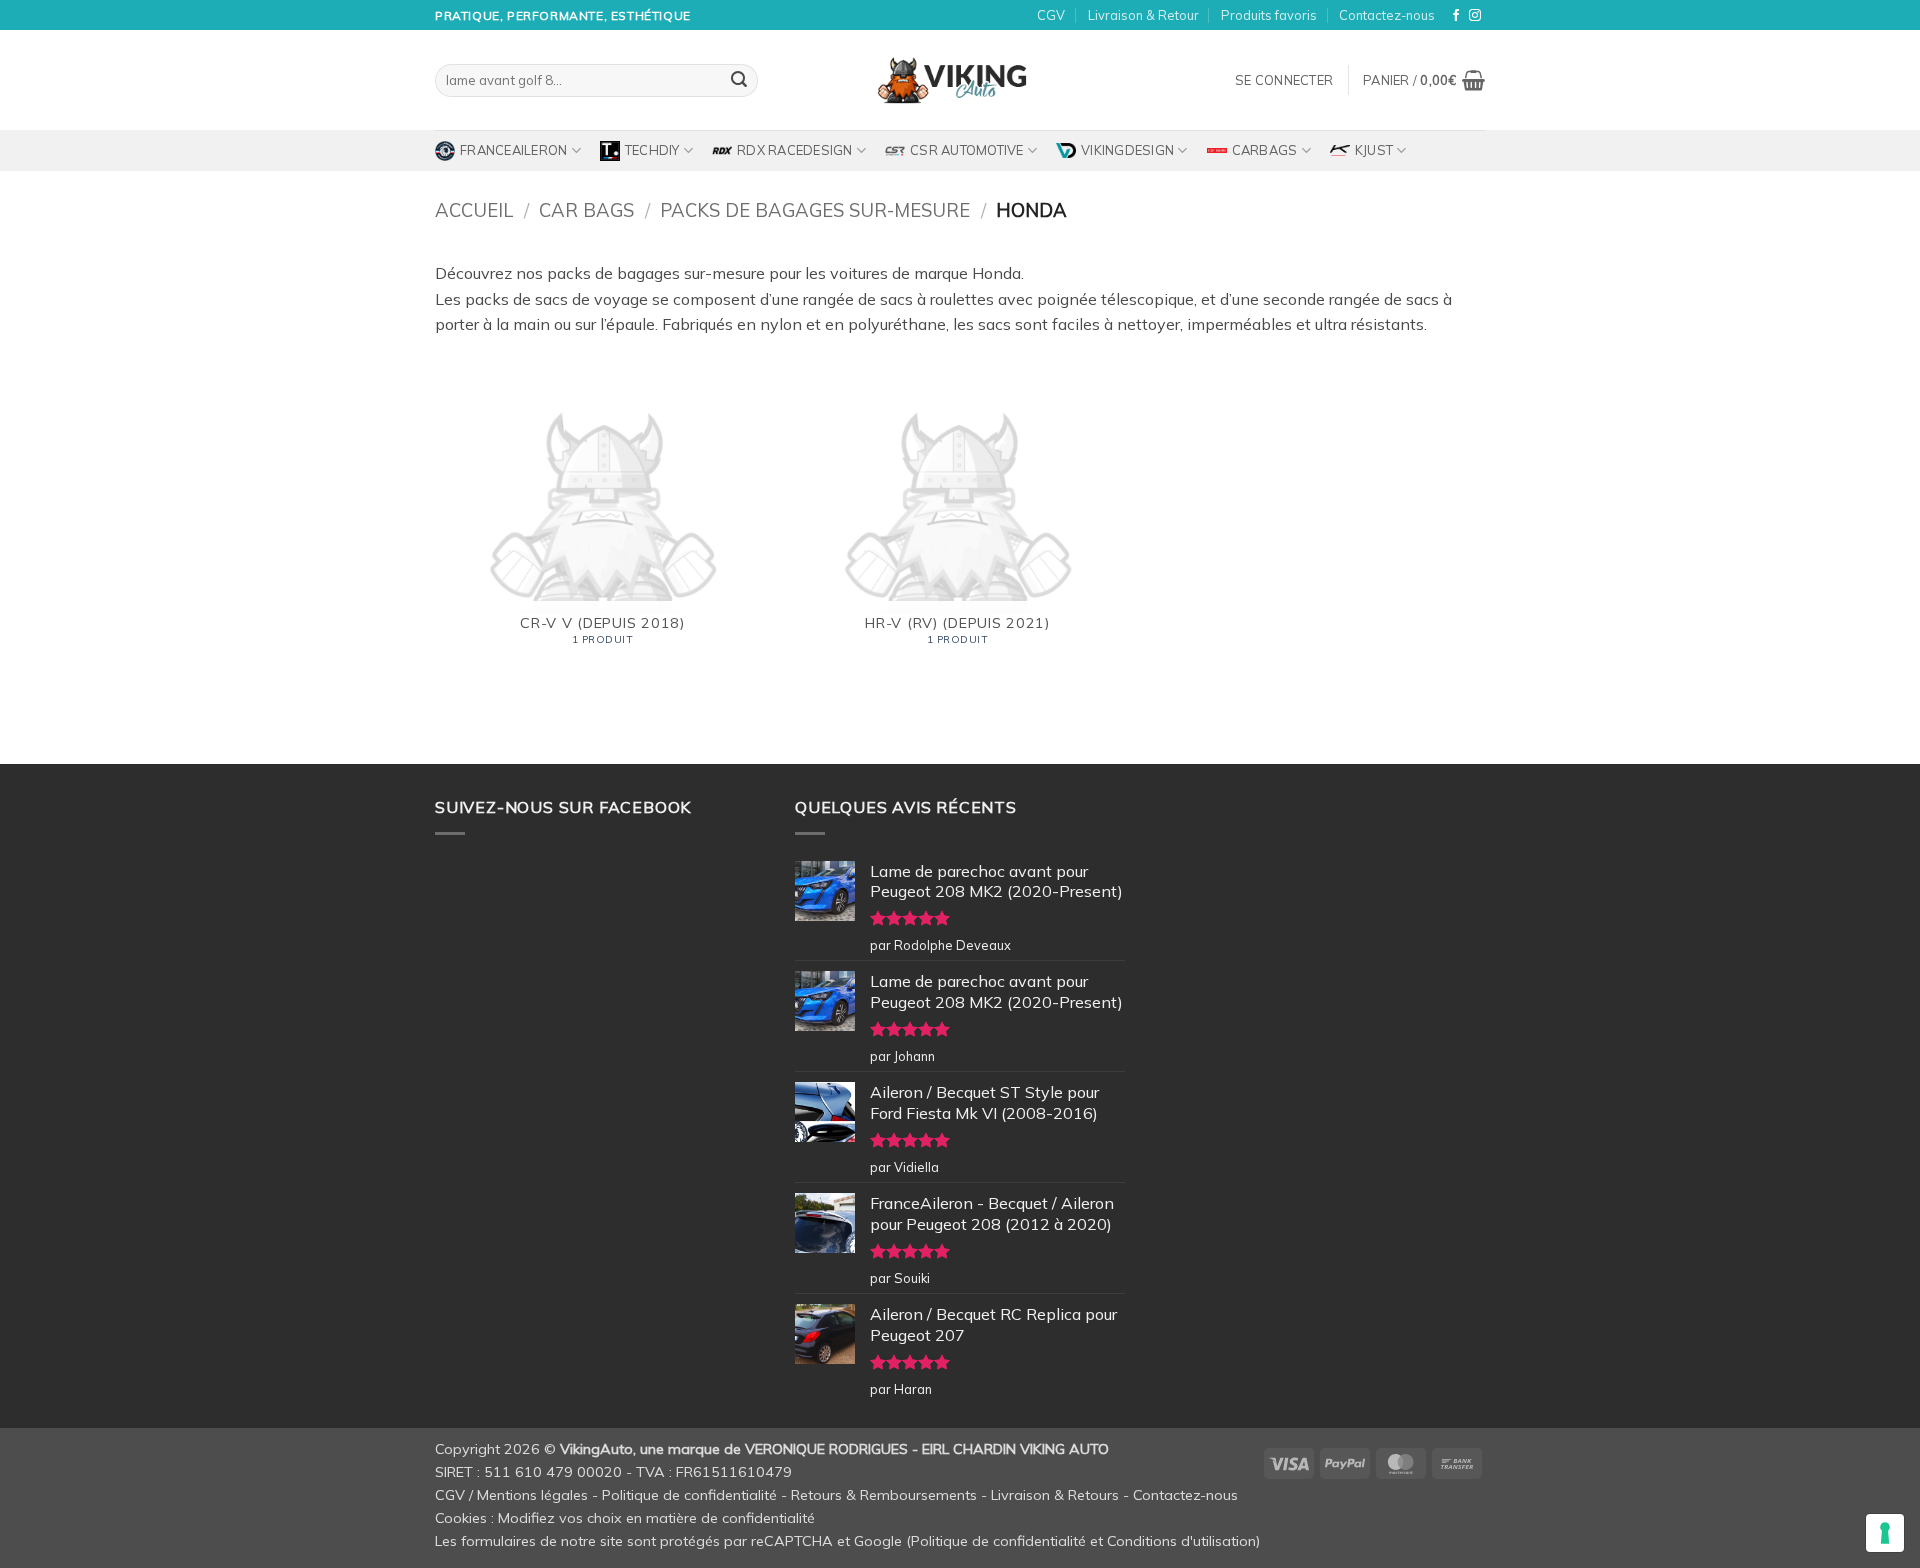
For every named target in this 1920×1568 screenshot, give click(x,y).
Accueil (474, 210)
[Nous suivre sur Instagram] (1475, 16)
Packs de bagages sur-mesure (815, 210)
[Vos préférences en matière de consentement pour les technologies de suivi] (1885, 1533)
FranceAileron (513, 150)
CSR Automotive (967, 150)
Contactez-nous (1387, 15)
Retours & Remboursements (884, 1495)
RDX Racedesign (795, 150)
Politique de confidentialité (689, 1495)
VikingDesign (1127, 150)
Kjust (1374, 150)
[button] (1284, 80)
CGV (1051, 15)
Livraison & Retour (1143, 15)
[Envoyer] (739, 81)
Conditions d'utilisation (1181, 1541)
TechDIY (652, 150)
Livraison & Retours (1055, 1495)
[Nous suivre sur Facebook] (1456, 16)
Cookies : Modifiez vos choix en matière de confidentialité (625, 1518)
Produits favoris (1269, 15)
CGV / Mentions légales (511, 1495)
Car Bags (586, 210)
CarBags (1265, 150)
